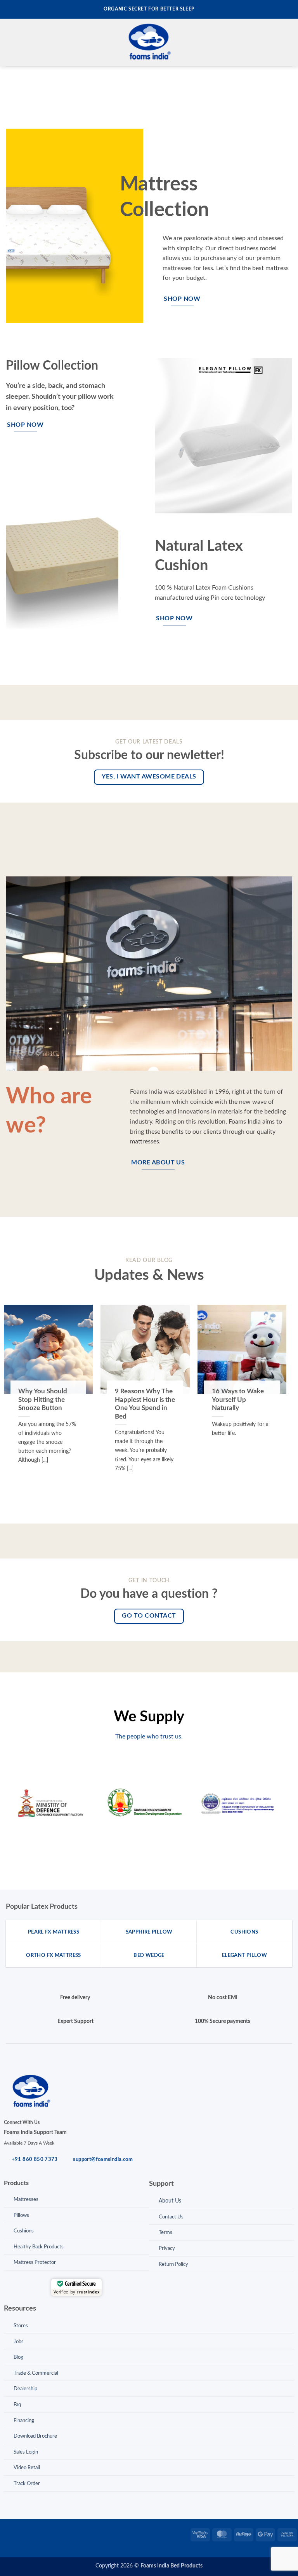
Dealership (25, 2389)
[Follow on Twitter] (31, 2533)
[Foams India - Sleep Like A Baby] (149, 43)
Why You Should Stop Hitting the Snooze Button (43, 1400)
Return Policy (173, 2264)
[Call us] (55, 2533)
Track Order (27, 2484)
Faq (17, 2405)
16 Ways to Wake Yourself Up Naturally (238, 1400)
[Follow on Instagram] (18, 2533)
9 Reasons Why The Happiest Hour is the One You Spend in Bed (145, 1404)
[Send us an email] (43, 2533)
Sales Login (26, 2452)
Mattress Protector (35, 2263)
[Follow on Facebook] (6, 2533)
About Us (170, 2201)
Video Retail (27, 2468)
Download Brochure (35, 2436)
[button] (10, 43)
